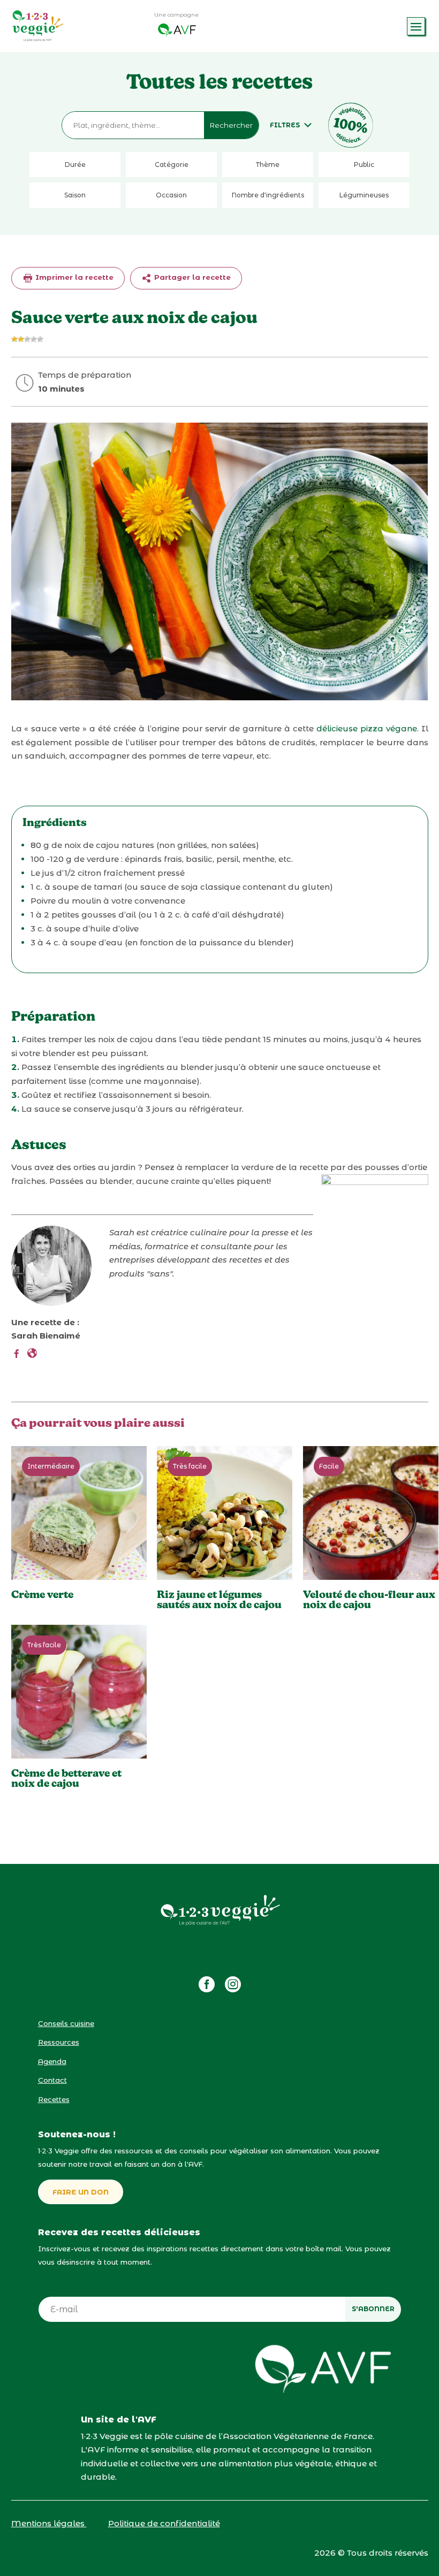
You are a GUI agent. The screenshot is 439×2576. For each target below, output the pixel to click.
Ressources (59, 2042)
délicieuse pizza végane (367, 728)
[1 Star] (14, 339)
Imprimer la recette (73, 277)
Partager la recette (191, 277)
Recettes (54, 2099)
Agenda (52, 2061)
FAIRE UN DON (81, 2192)
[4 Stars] (34, 339)
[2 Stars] (21, 339)
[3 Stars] (27, 339)
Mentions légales (49, 2523)
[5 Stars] (40, 339)
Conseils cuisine (66, 2023)
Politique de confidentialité (164, 2523)
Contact (52, 2080)
